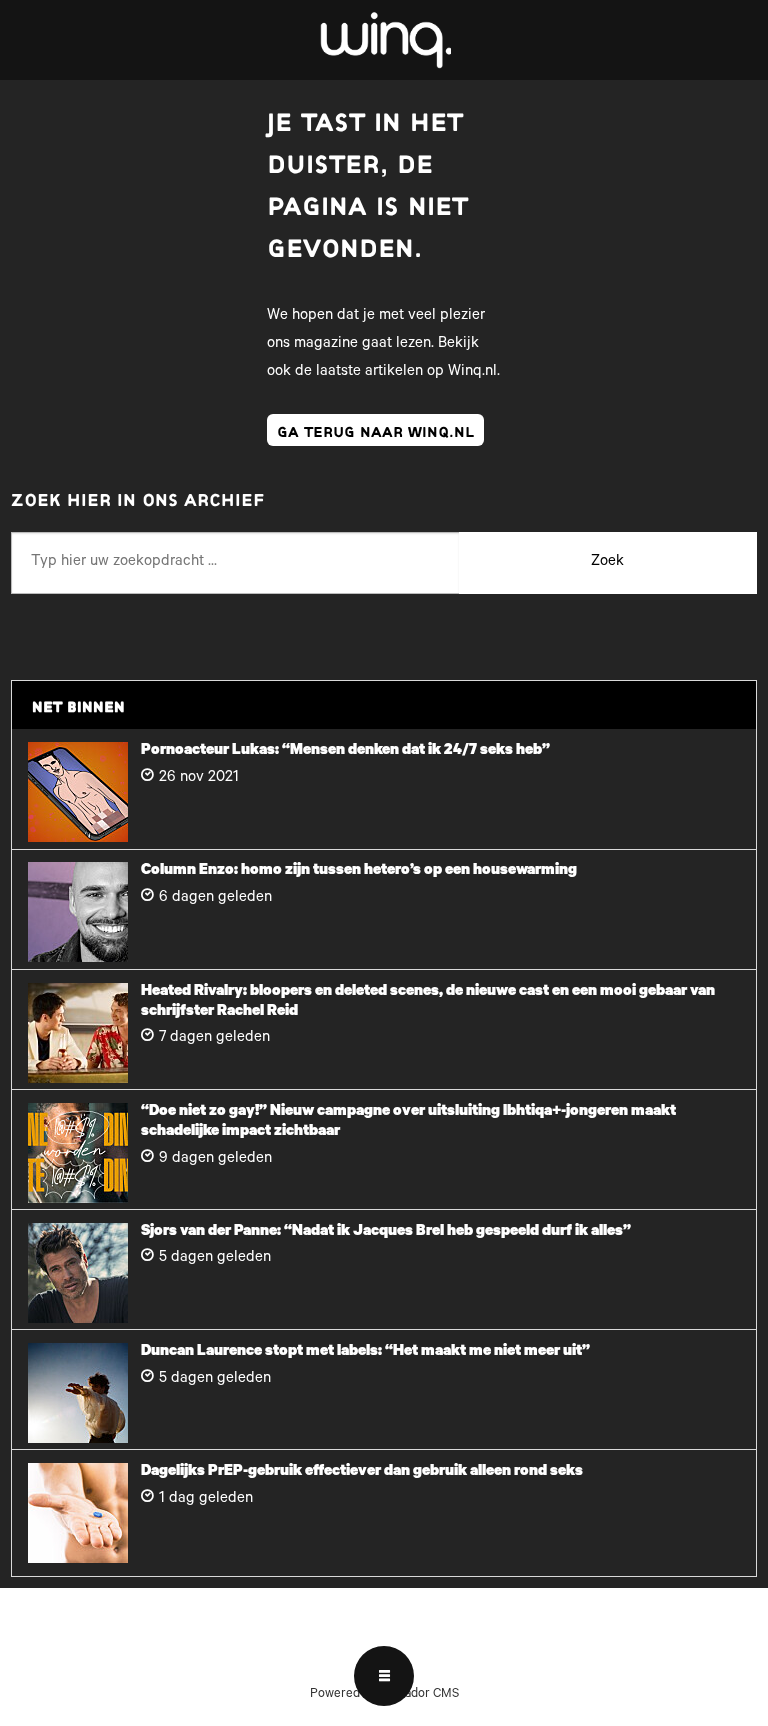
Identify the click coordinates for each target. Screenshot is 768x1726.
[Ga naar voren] (384, 40)
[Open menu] (384, 1676)
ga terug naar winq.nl (375, 430)
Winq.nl (472, 372)
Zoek (607, 562)
